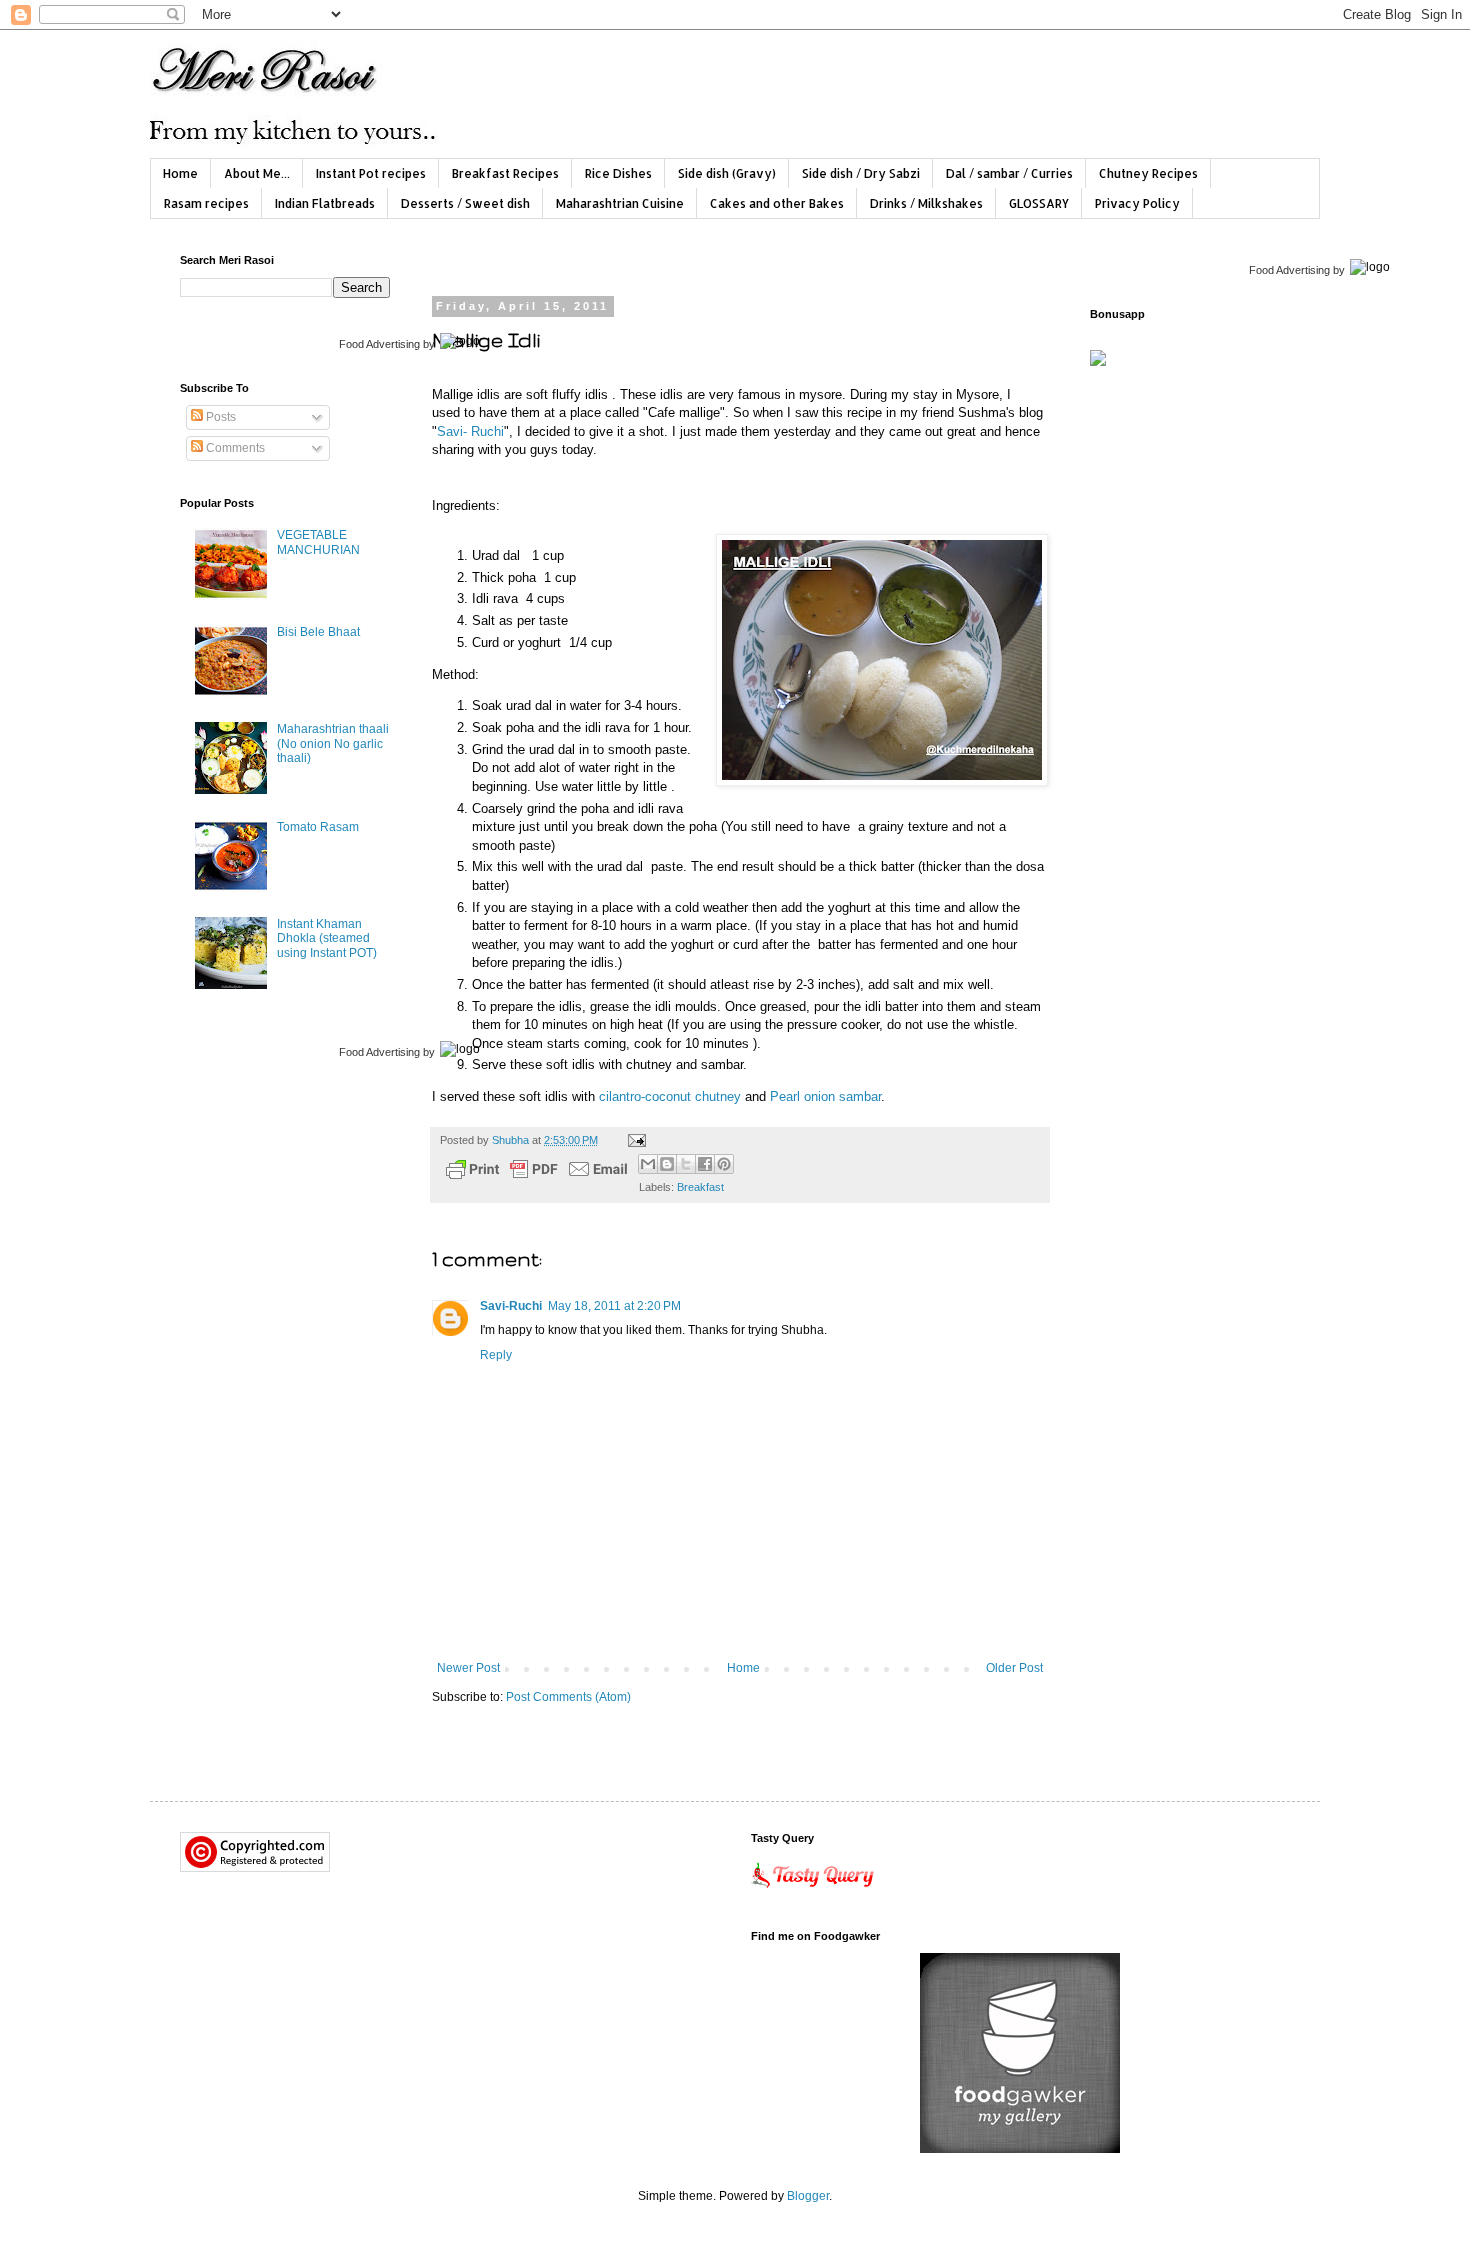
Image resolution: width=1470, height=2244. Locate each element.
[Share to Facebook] (705, 1164)
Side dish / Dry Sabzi (861, 173)
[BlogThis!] (667, 1164)
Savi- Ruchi (470, 431)
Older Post (1014, 1668)
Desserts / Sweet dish (465, 203)
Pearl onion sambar (825, 1096)
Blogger (808, 2196)
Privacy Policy (1137, 203)
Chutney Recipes (1148, 173)
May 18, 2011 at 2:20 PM (614, 1306)
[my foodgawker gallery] (1020, 2149)
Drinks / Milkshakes (926, 203)
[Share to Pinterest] (724, 1164)
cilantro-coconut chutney (670, 1096)
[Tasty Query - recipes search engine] (813, 1892)
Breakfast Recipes (505, 173)
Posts (219, 417)
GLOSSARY (1039, 203)
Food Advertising (379, 344)
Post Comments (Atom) (568, 1697)
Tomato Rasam (318, 827)
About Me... (257, 173)
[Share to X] (686, 1164)
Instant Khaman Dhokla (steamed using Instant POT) (327, 938)
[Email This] (648, 1164)
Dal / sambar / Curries (1009, 173)
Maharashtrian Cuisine (620, 203)
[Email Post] (634, 1140)
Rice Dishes (618, 173)
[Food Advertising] (1098, 362)
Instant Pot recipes (371, 173)
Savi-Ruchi (511, 1306)
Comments (234, 448)
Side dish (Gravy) (727, 173)
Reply (496, 1355)
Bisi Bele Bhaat (318, 632)
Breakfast (700, 1187)
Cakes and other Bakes (777, 203)
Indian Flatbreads (325, 203)
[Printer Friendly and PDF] (537, 1171)
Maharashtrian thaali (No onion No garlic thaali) (333, 743)
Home (180, 173)
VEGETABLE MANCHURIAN (318, 542)
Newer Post (468, 1668)
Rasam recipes (206, 203)
